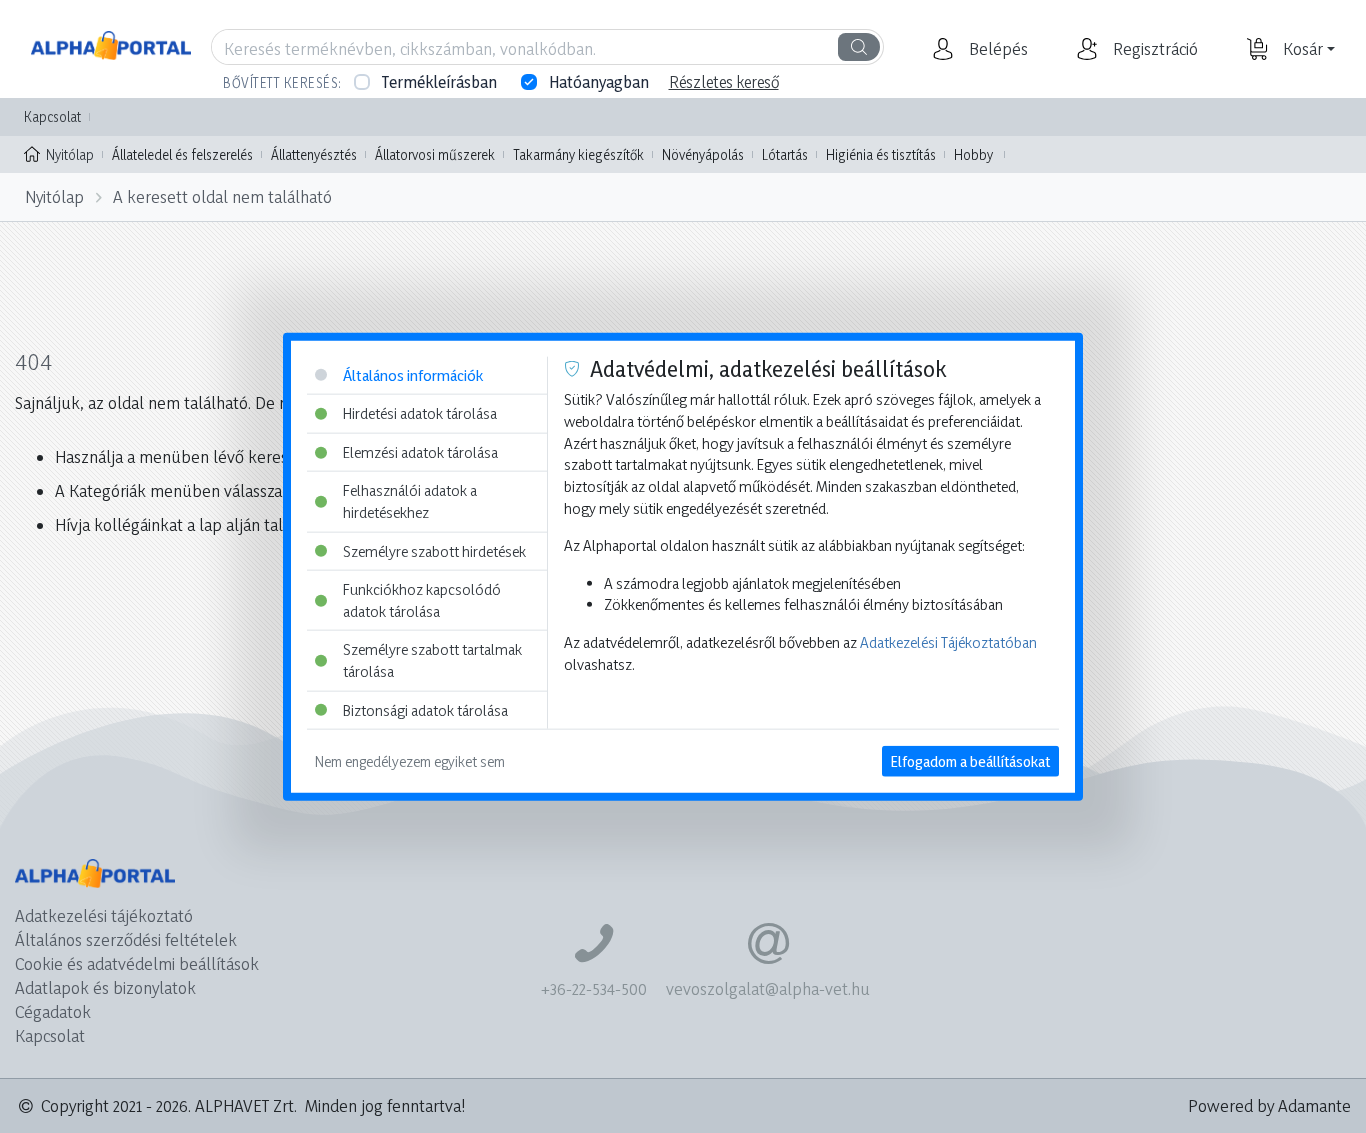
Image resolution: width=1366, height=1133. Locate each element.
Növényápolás (703, 154)
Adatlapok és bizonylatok (105, 987)
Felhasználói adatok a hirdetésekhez (410, 501)
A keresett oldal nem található (222, 196)
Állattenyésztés (314, 154)
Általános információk (413, 374)
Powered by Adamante (1269, 1105)
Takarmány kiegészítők (578, 154)
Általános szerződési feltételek (126, 939)
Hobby (973, 154)
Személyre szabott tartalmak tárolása (432, 660)
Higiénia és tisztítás (881, 154)
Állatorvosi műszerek (435, 154)
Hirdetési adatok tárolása (420, 413)
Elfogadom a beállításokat (970, 761)
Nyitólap (70, 154)
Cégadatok (53, 1011)
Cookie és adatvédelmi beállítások (137, 963)
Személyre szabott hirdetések (434, 550)
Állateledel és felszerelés (182, 154)
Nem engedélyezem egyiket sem (410, 761)
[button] (996, 49)
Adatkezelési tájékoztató (104, 915)
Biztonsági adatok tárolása (425, 709)
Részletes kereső (724, 82)
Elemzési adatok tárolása (420, 451)
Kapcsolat (52, 116)
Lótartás (785, 154)
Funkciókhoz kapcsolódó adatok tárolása (422, 600)
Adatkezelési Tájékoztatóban (948, 642)
